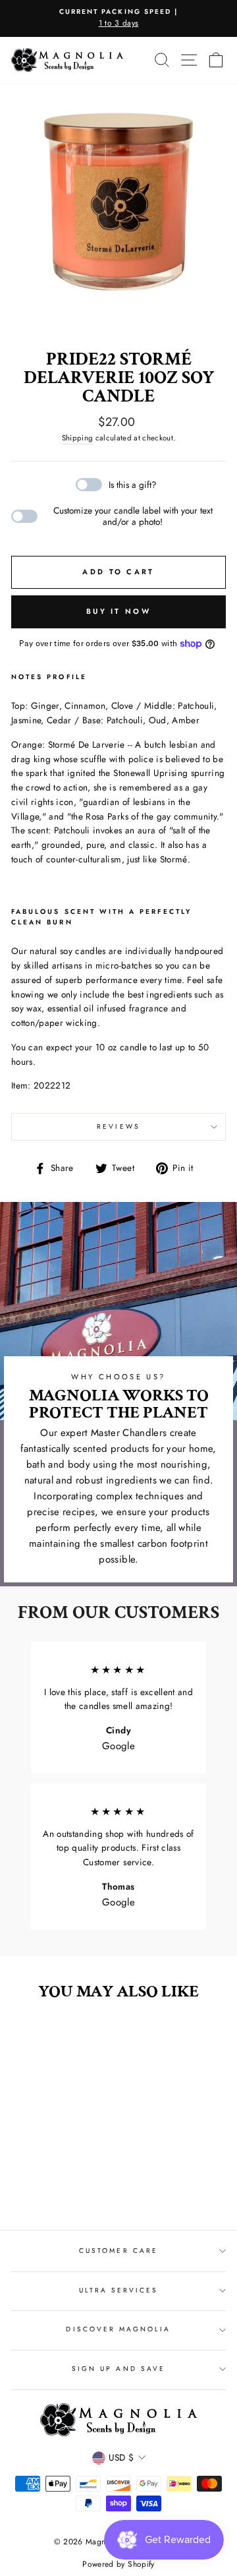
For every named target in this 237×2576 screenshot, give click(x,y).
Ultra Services (119, 2290)
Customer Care (118, 2251)
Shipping (78, 438)
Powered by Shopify (118, 2564)
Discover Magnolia (118, 2329)
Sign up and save (118, 2369)
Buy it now (118, 611)
